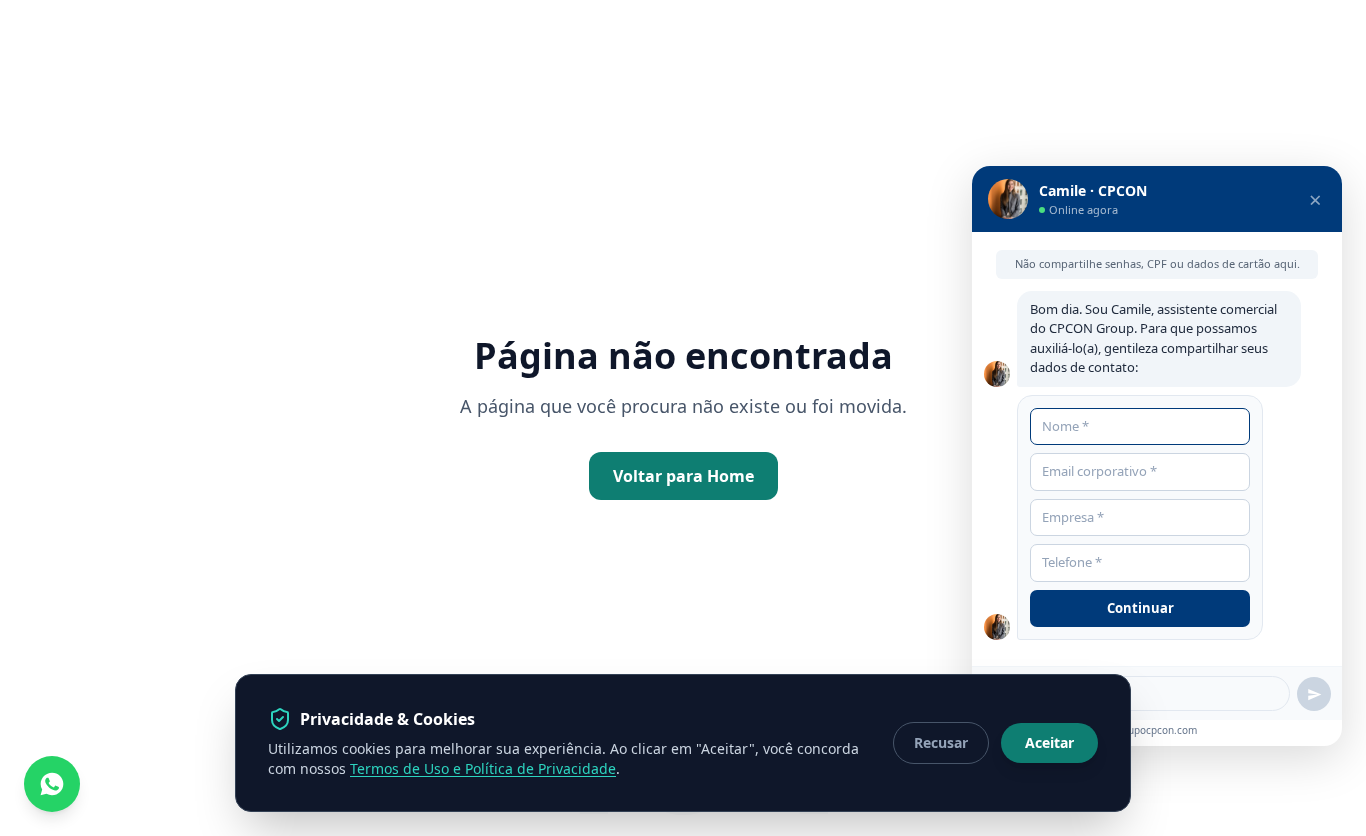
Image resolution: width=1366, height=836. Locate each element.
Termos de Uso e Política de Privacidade (483, 768)
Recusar (941, 742)
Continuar (1140, 608)
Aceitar (1049, 742)
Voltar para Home (683, 476)
